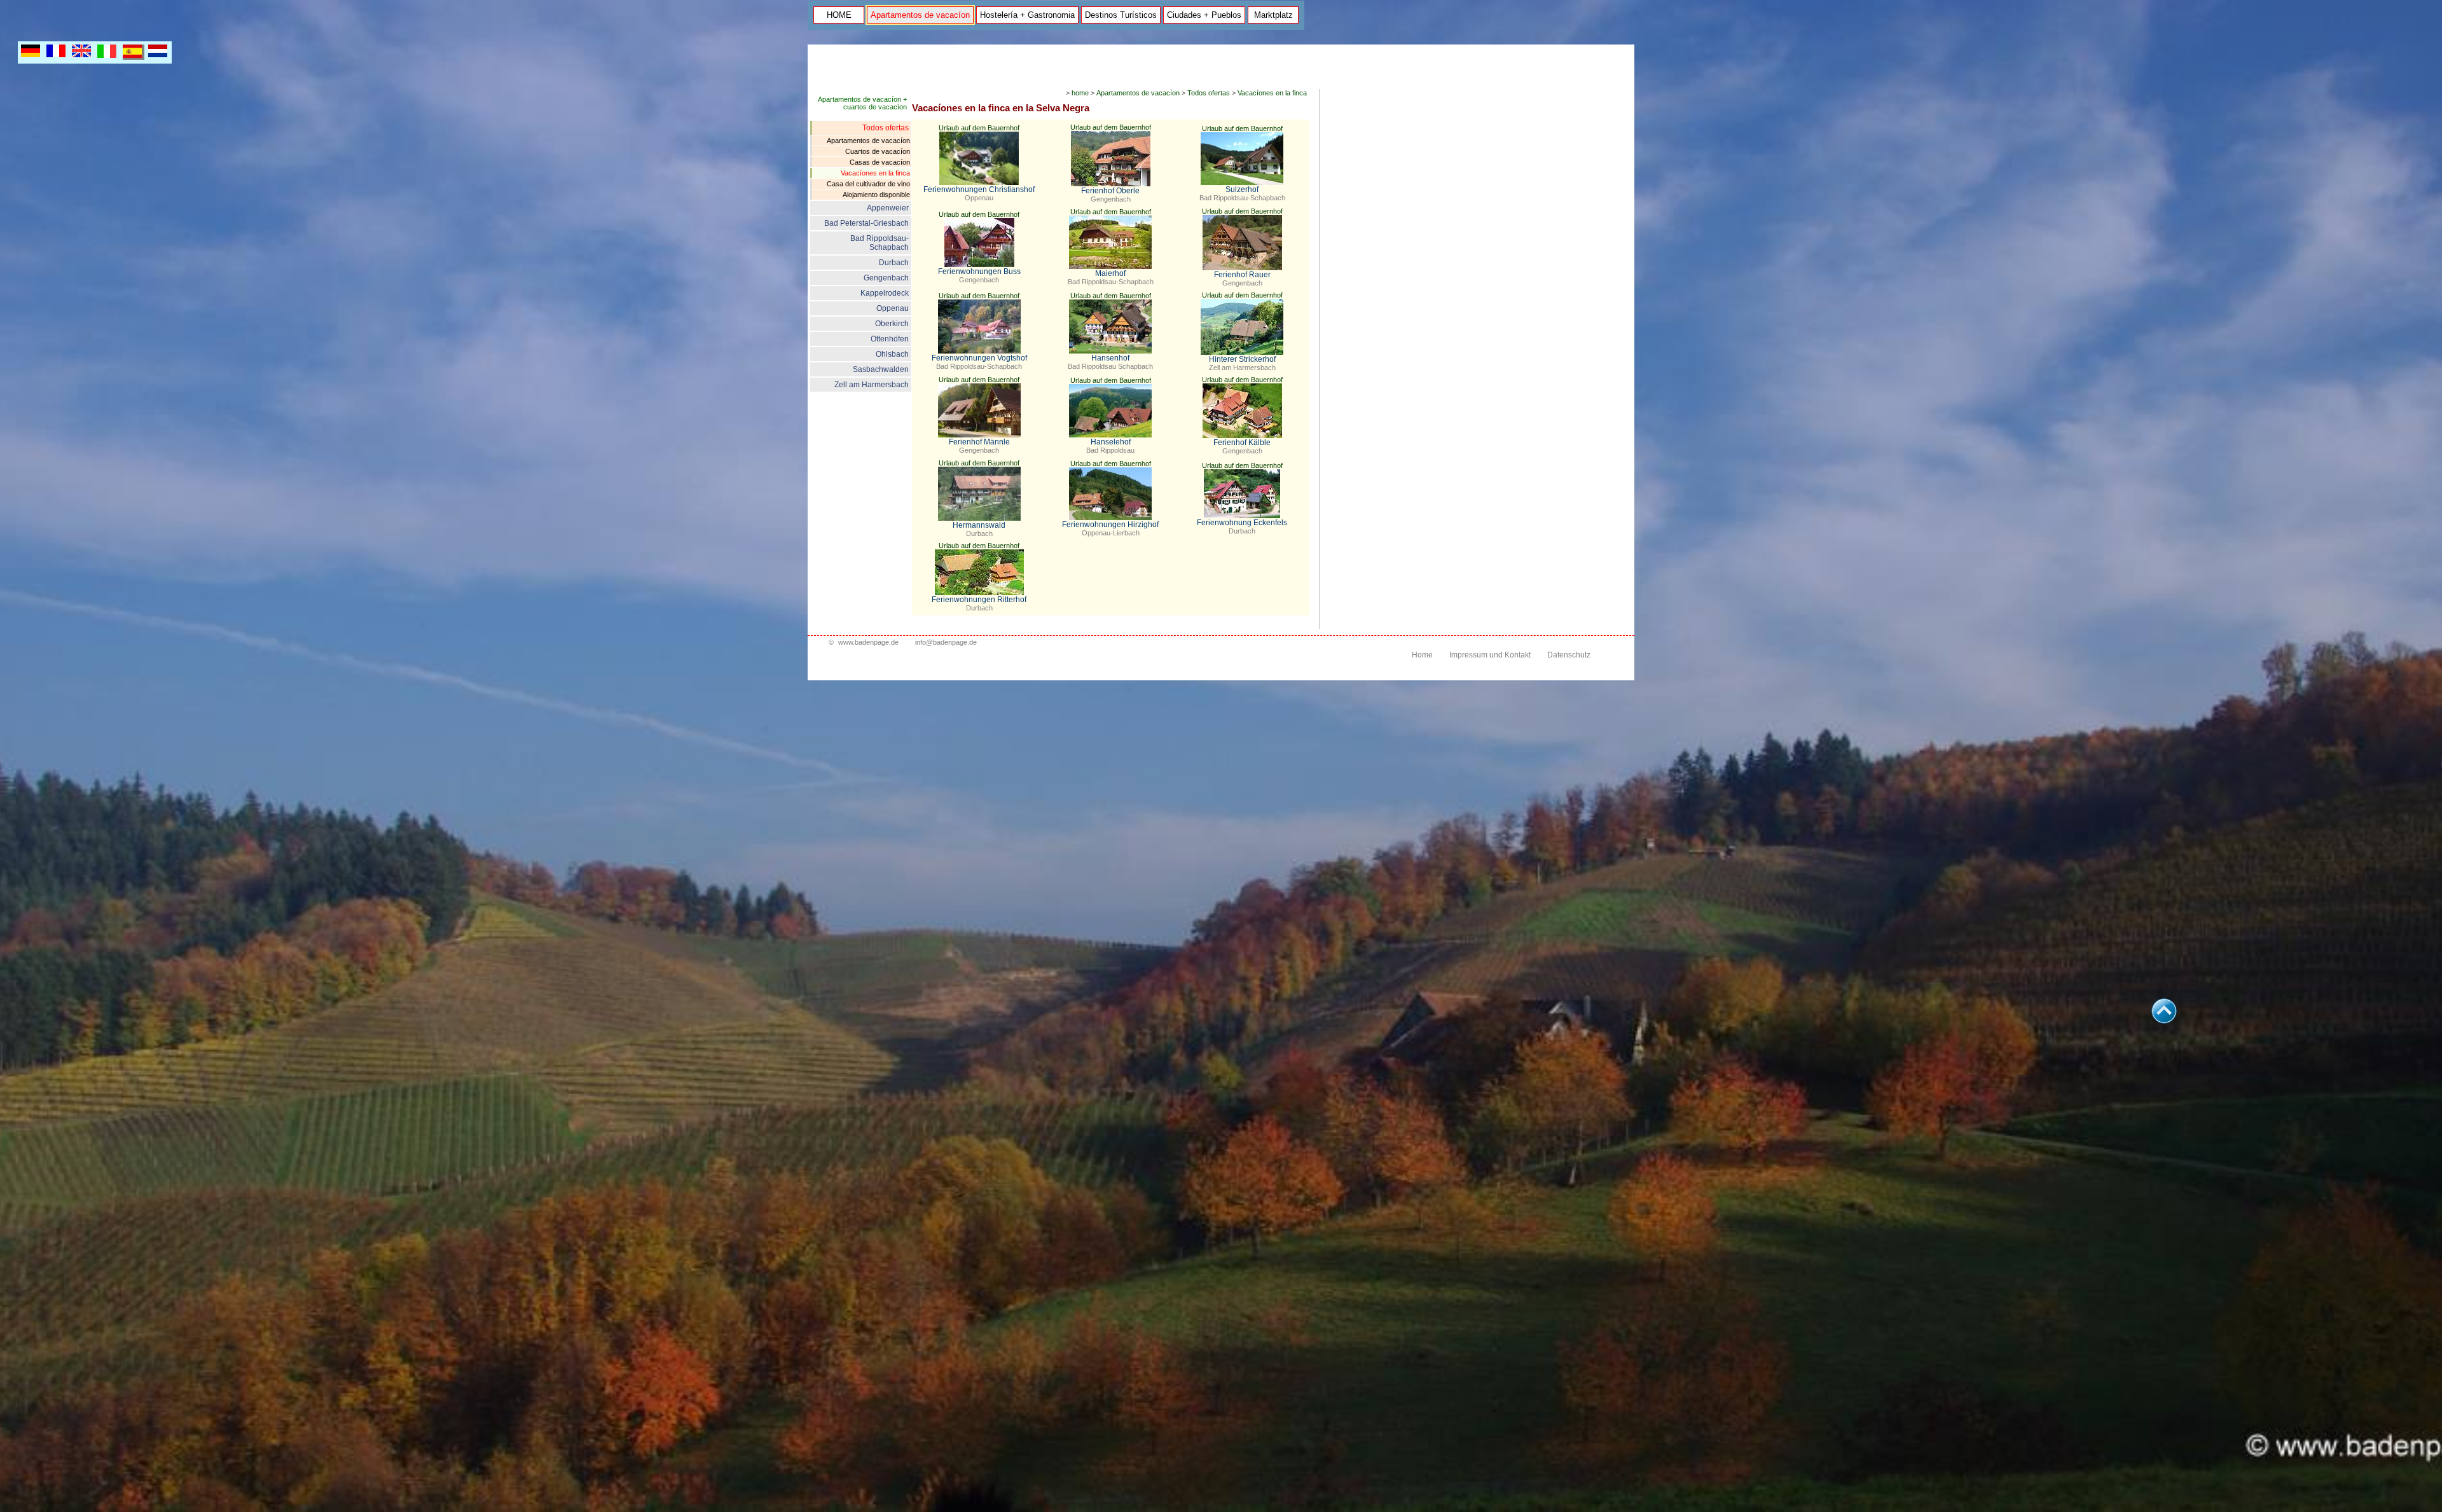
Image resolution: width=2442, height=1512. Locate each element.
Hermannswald (979, 525)
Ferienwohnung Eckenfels (1242, 523)
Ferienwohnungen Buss (979, 271)
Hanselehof (1111, 442)
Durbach (894, 263)
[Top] (2164, 1020)
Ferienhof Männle (979, 442)
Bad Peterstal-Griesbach (866, 223)
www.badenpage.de (868, 642)
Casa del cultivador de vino (868, 184)
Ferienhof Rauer (1242, 275)
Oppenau (893, 308)
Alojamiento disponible (876, 195)
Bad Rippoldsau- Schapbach (880, 243)
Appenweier (888, 208)
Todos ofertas (886, 128)
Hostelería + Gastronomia (1027, 15)
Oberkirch (892, 324)
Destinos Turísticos (1121, 15)
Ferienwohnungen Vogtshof (979, 358)
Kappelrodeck (885, 293)
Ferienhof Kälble (1242, 443)
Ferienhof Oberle (1110, 191)
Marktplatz (1273, 15)
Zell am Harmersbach (872, 385)
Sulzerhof (1242, 189)
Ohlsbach (892, 354)
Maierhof (1110, 273)
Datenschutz (1569, 655)
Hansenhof (1110, 358)
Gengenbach (886, 278)
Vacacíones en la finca (875, 173)
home (1080, 93)
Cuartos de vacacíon (878, 151)
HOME (839, 15)
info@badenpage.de (946, 642)
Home (1422, 655)
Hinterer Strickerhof (1242, 359)
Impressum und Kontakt (1490, 655)
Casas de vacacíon (880, 162)
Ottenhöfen (890, 339)
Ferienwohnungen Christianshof (979, 189)
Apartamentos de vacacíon (920, 15)
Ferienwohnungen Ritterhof (979, 600)
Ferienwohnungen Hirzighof (1110, 525)
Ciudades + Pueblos (1204, 15)
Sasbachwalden (881, 369)
